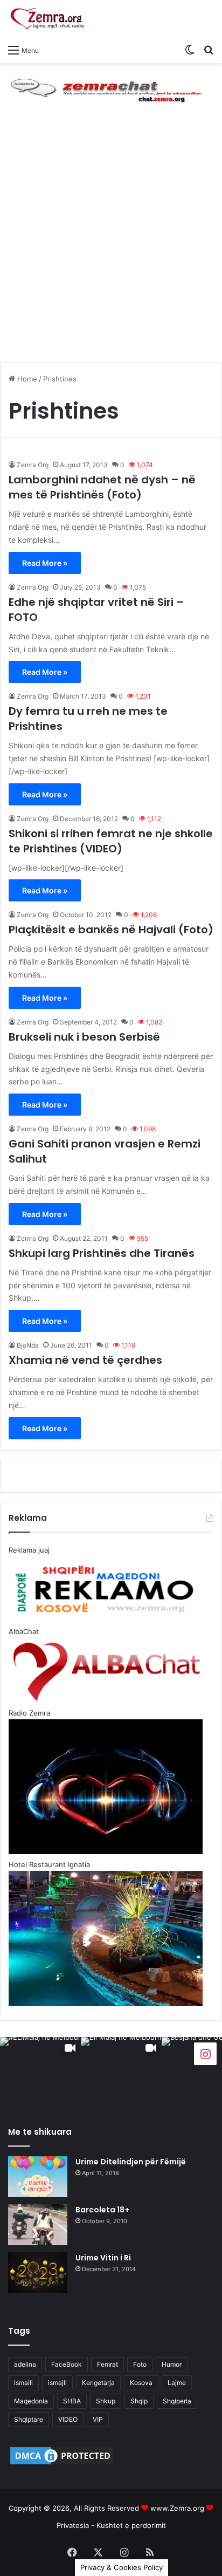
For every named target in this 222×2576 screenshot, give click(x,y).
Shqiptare (29, 2419)
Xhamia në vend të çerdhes (85, 1360)
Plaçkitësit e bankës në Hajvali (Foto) (111, 930)
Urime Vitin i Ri (103, 2258)
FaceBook (67, 2364)
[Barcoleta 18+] (38, 2225)
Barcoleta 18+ (102, 2210)
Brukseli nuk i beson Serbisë (84, 1037)
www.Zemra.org (177, 2508)
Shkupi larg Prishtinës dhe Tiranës (102, 1253)
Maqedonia (31, 2401)
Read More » (45, 563)
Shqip (139, 2401)
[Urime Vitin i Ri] (38, 2273)
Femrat (107, 2364)
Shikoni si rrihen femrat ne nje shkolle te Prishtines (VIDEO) (111, 841)
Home (26, 379)
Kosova (141, 2383)
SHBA (72, 2401)
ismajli (57, 2383)
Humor (172, 2364)
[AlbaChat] (111, 88)
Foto (140, 2364)
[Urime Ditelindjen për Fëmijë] (38, 2177)
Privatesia (73, 2525)
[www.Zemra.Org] (51, 19)
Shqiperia (177, 2401)
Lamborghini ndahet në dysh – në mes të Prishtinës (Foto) (102, 487)
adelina (25, 2364)
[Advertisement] (111, 243)
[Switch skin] (190, 50)
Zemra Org (33, 465)
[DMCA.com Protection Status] (62, 2464)
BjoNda (28, 1345)
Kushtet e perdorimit (131, 2525)
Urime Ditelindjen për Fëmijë (131, 2162)
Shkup (106, 2401)
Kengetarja (98, 2383)
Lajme (177, 2383)
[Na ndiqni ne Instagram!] (205, 2053)
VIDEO (68, 2419)
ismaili (23, 2383)
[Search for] (209, 50)
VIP (98, 2419)
